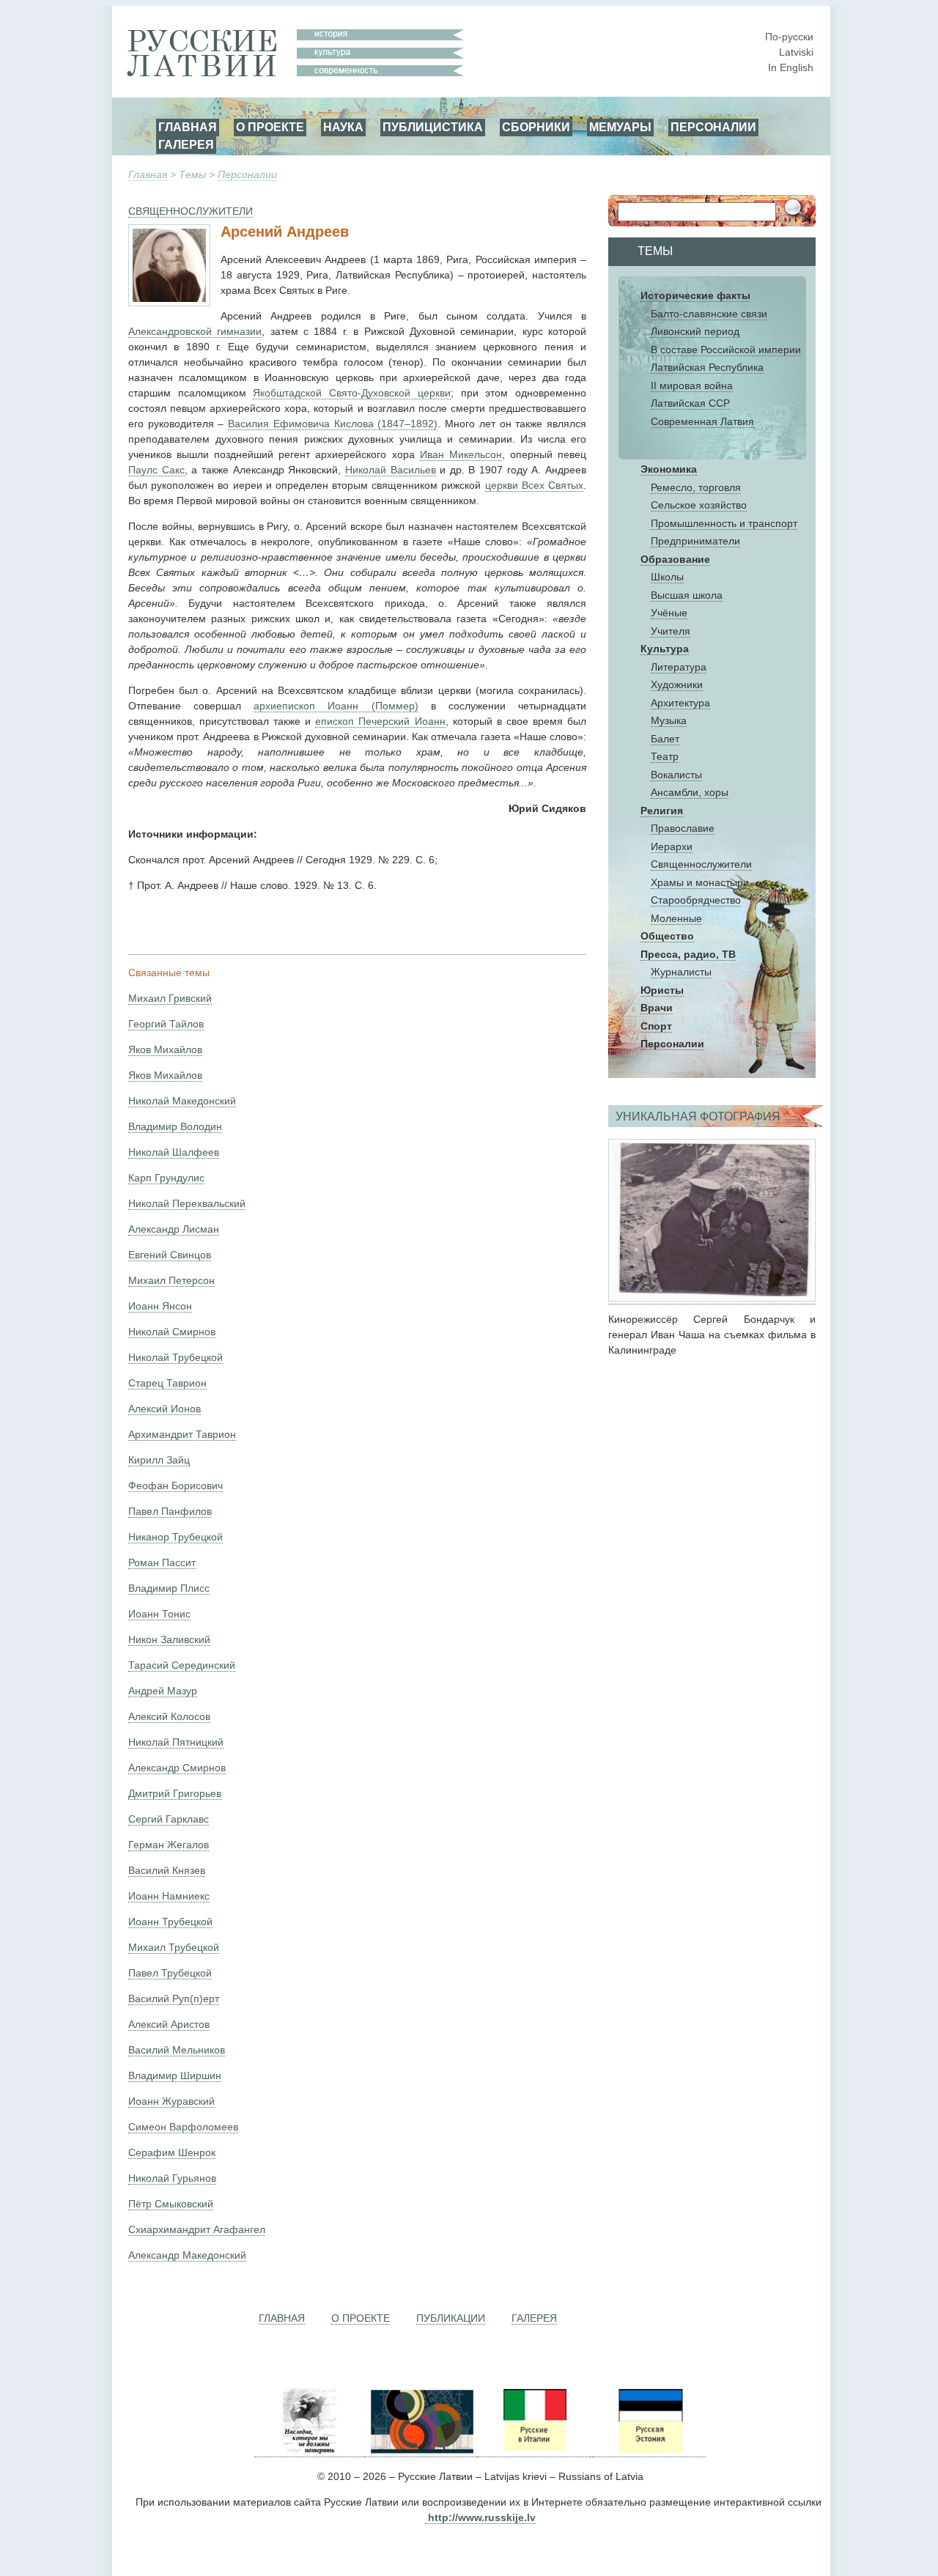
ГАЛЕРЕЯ (186, 144)
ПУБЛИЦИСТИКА (433, 127)
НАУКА (343, 127)
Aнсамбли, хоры (690, 792)
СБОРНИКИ (536, 127)
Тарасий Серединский (182, 1665)
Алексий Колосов (169, 1716)
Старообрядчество (696, 900)
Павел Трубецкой (170, 1973)
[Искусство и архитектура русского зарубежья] (421, 2451)
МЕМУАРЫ (620, 127)
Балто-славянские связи (709, 314)
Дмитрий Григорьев (175, 1793)
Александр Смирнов (177, 1768)
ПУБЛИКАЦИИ (451, 2318)
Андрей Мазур (163, 1691)
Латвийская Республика (707, 367)
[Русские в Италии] (533, 2451)
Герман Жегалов (169, 1845)
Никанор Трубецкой (176, 1537)
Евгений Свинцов (170, 1255)
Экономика (669, 469)
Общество (667, 936)
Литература (679, 667)
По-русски (789, 37)
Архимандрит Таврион (182, 1434)
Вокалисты (676, 775)
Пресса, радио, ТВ (688, 954)
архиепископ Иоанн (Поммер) (336, 706)
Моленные (676, 918)
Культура (665, 649)
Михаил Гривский (170, 998)
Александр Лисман (174, 1229)
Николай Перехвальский (187, 1203)
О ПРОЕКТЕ (270, 127)
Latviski (796, 52)
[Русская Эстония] (649, 2451)
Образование (675, 559)
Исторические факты (695, 295)
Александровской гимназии (195, 331)
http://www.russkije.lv (482, 2517)
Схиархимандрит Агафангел (197, 2229)
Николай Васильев (391, 470)
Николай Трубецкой (176, 1357)
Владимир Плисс (169, 1588)
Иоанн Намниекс (169, 1896)
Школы (667, 577)
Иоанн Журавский (171, 2101)
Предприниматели (695, 541)
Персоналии (247, 174)
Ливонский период (695, 331)
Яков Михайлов (165, 1049)
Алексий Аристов (169, 2024)
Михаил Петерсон (171, 1280)
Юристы (662, 990)
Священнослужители (701, 864)
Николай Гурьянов (172, 2178)
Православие (683, 828)
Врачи (657, 1008)
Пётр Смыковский (171, 2204)
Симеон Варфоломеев (183, 2127)
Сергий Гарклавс (169, 1819)
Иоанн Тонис (159, 1614)
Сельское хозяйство (699, 505)
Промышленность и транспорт (724, 523)
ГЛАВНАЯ (188, 127)
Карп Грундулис (166, 1178)
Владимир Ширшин (175, 2075)
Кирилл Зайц (159, 1460)
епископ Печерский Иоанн (380, 721)
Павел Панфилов (170, 1511)
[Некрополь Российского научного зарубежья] (309, 2451)
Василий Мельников (177, 2050)
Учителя (671, 631)
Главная (148, 174)
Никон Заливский (169, 1639)
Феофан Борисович (176, 1486)
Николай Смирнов (172, 1332)
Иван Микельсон (461, 454)
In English (791, 67)
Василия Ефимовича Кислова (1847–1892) (333, 424)
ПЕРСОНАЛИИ (713, 127)
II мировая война (692, 385)
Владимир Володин (175, 1126)
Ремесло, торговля (696, 487)
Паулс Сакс (156, 470)
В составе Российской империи (726, 350)
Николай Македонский (182, 1101)
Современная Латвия (702, 421)
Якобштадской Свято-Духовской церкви (351, 393)
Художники (677, 684)
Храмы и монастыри (700, 882)
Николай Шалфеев (174, 1152)
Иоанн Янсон (160, 1306)
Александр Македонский (187, 2255)
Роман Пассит (162, 1562)
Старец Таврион (167, 1383)
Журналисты (681, 972)
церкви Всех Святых (534, 485)
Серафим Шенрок (172, 2152)
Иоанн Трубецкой (170, 1922)
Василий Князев (167, 1870)
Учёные (669, 613)
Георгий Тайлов (166, 1024)
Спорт (656, 1026)
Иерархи (672, 846)
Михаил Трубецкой (174, 1947)
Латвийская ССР (690, 403)
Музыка (669, 720)
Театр (665, 756)
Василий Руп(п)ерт (174, 1999)
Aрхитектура (680, 703)
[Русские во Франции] (591, 2451)
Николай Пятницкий (176, 1742)
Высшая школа (687, 595)
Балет (665, 739)
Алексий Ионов (165, 1409)
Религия (662, 811)
